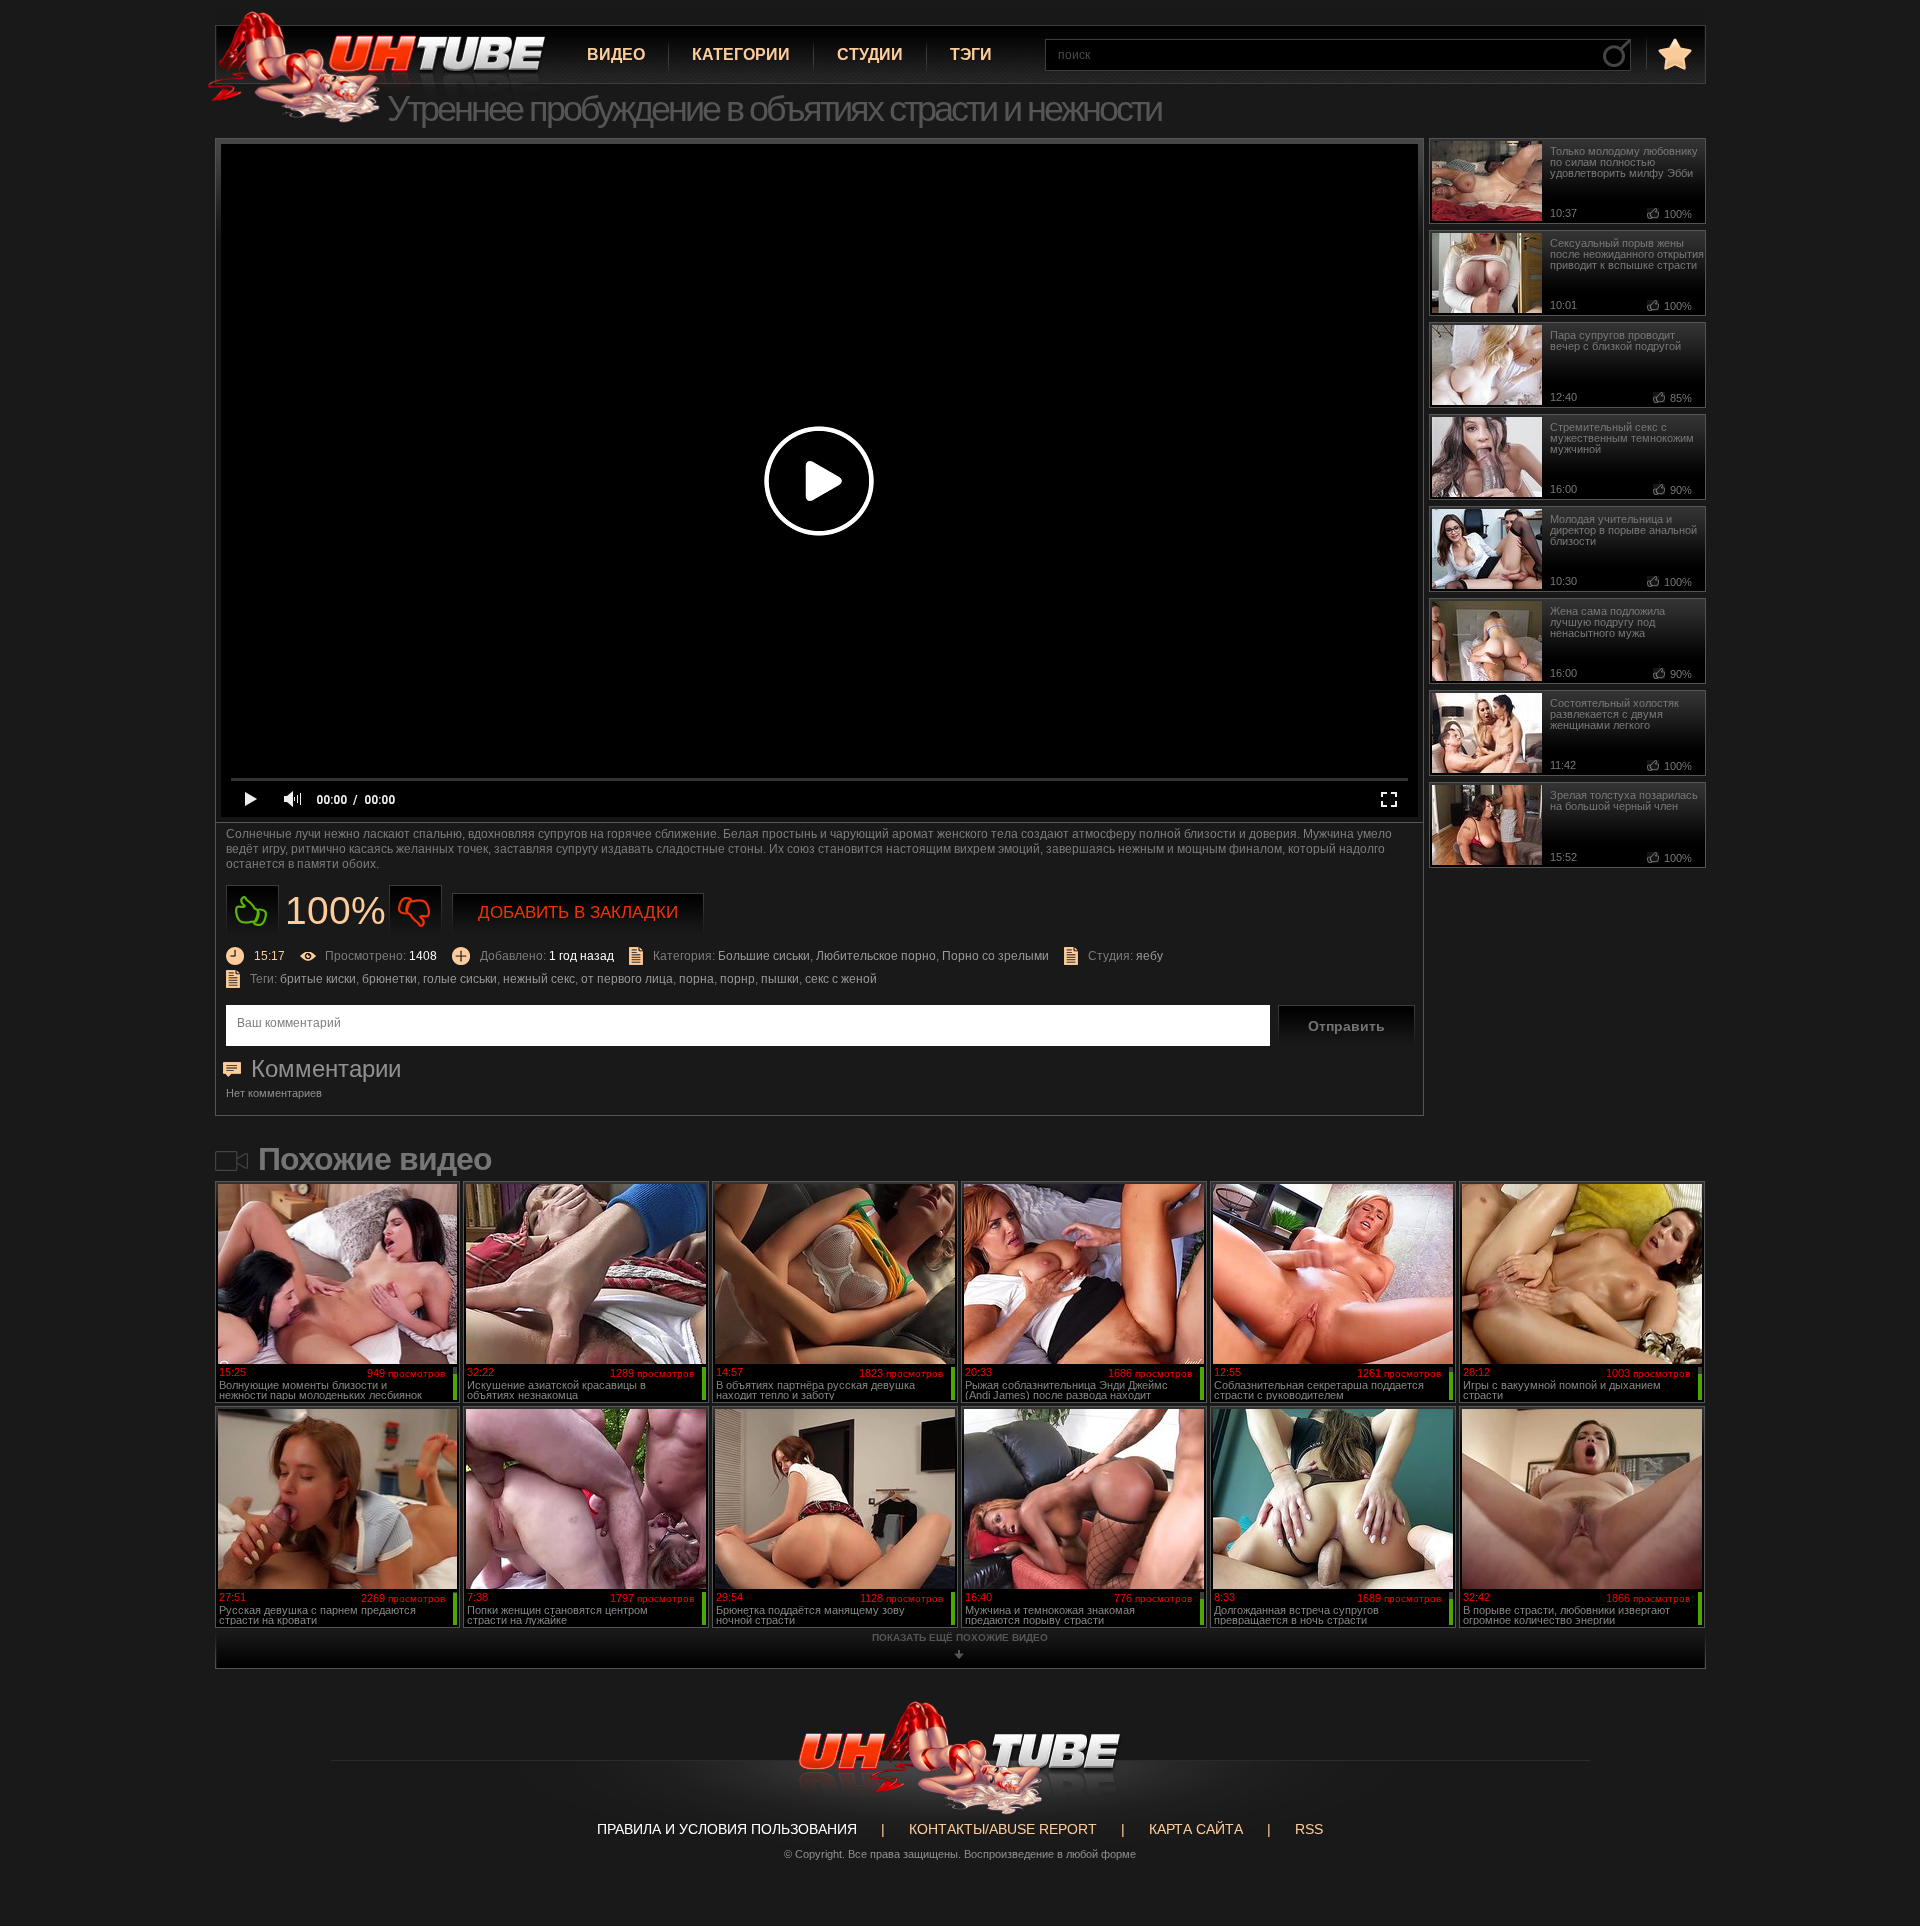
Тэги (971, 54)
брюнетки (389, 979)
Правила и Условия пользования (727, 1829)
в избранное (1673, 53)
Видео (616, 54)
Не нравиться (415, 911)
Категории (741, 54)
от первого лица (627, 979)
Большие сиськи (764, 956)
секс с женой (841, 979)
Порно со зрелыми (995, 956)
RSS (1309, 1829)
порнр (737, 979)
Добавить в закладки (578, 912)
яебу (1149, 956)
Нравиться (252, 911)
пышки (780, 979)
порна (696, 979)
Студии (870, 54)
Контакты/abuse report (1003, 1829)
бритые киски (318, 979)
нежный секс (539, 979)
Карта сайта (1196, 1829)
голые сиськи (460, 979)
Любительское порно (876, 956)
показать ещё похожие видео (960, 1637)
